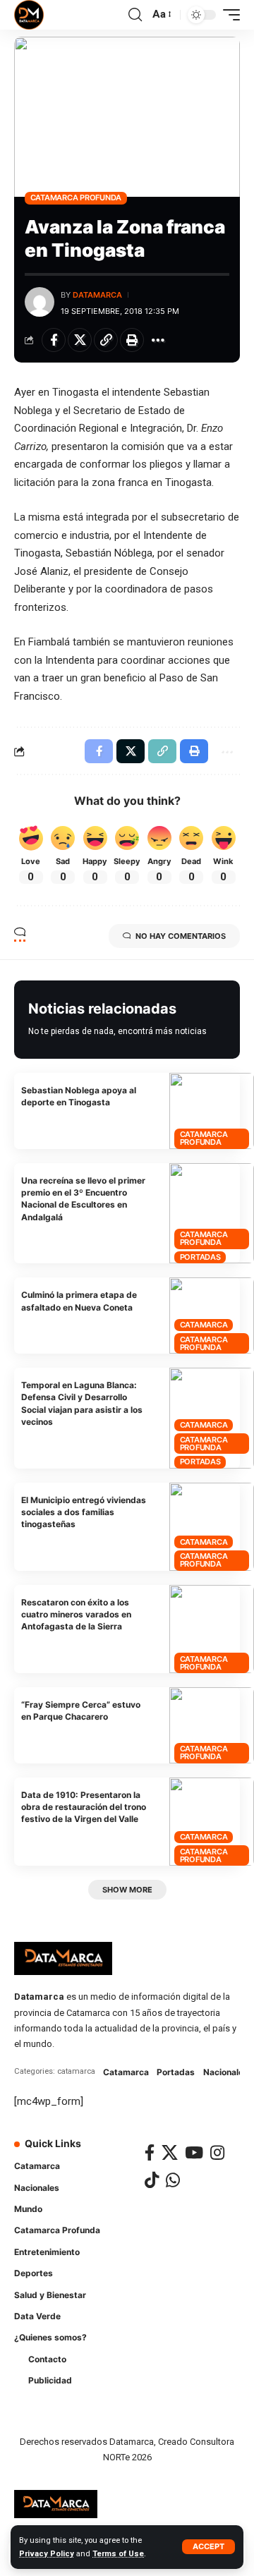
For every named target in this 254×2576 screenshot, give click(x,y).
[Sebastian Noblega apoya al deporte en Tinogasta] (212, 1111)
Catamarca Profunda (76, 198)
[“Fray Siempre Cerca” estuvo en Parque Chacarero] (212, 1725)
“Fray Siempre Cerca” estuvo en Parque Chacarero (81, 1711)
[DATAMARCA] (29, 15)
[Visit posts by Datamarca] (40, 302)
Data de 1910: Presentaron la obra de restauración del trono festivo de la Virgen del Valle (84, 1807)
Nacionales (226, 2072)
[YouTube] (194, 2152)
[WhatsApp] (173, 2180)
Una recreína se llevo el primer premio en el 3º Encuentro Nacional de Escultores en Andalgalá (83, 1199)
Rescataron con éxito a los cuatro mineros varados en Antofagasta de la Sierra (76, 1615)
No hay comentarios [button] (181, 936)
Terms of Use (118, 2554)
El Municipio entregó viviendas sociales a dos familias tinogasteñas (84, 1512)
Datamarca (97, 295)
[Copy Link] (106, 340)
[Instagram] (217, 2152)
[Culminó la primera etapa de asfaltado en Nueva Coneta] (212, 1316)
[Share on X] (80, 340)
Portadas (200, 1257)
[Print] (132, 340)
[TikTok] (152, 2180)
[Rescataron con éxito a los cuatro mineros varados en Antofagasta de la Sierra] (212, 1629)
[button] (208, 2547)
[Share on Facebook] (54, 340)
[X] (170, 2152)
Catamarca (204, 1325)
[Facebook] (150, 2152)
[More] (158, 340)
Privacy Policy (47, 2554)
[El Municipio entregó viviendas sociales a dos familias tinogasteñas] (212, 1527)
